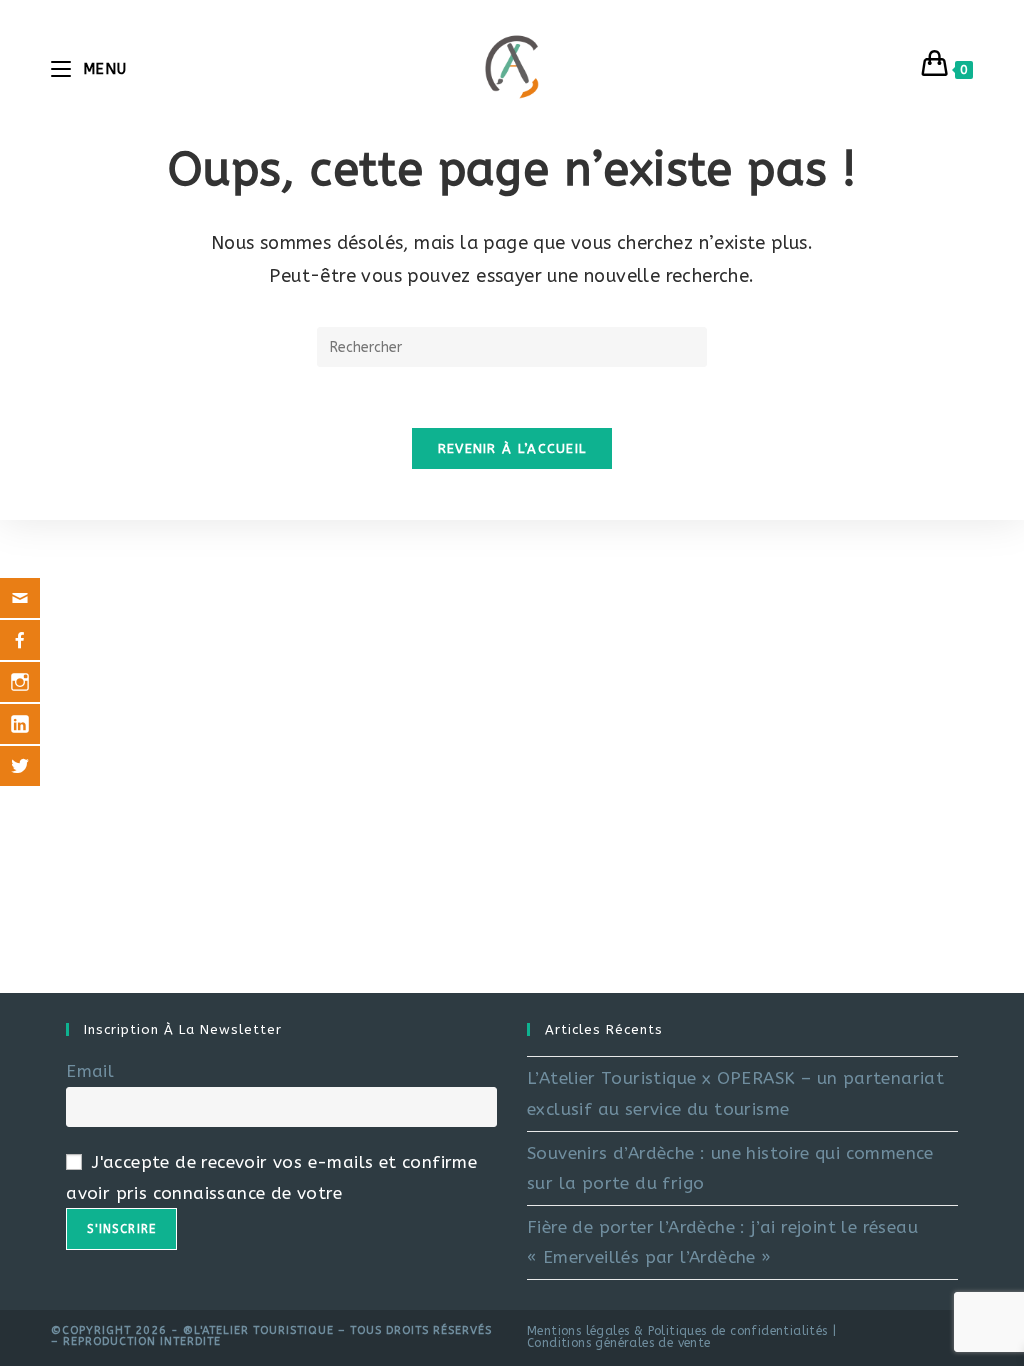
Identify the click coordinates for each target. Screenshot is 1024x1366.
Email (90, 1071)
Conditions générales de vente (619, 1343)
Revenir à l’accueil (512, 448)
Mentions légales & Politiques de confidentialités (677, 1331)
